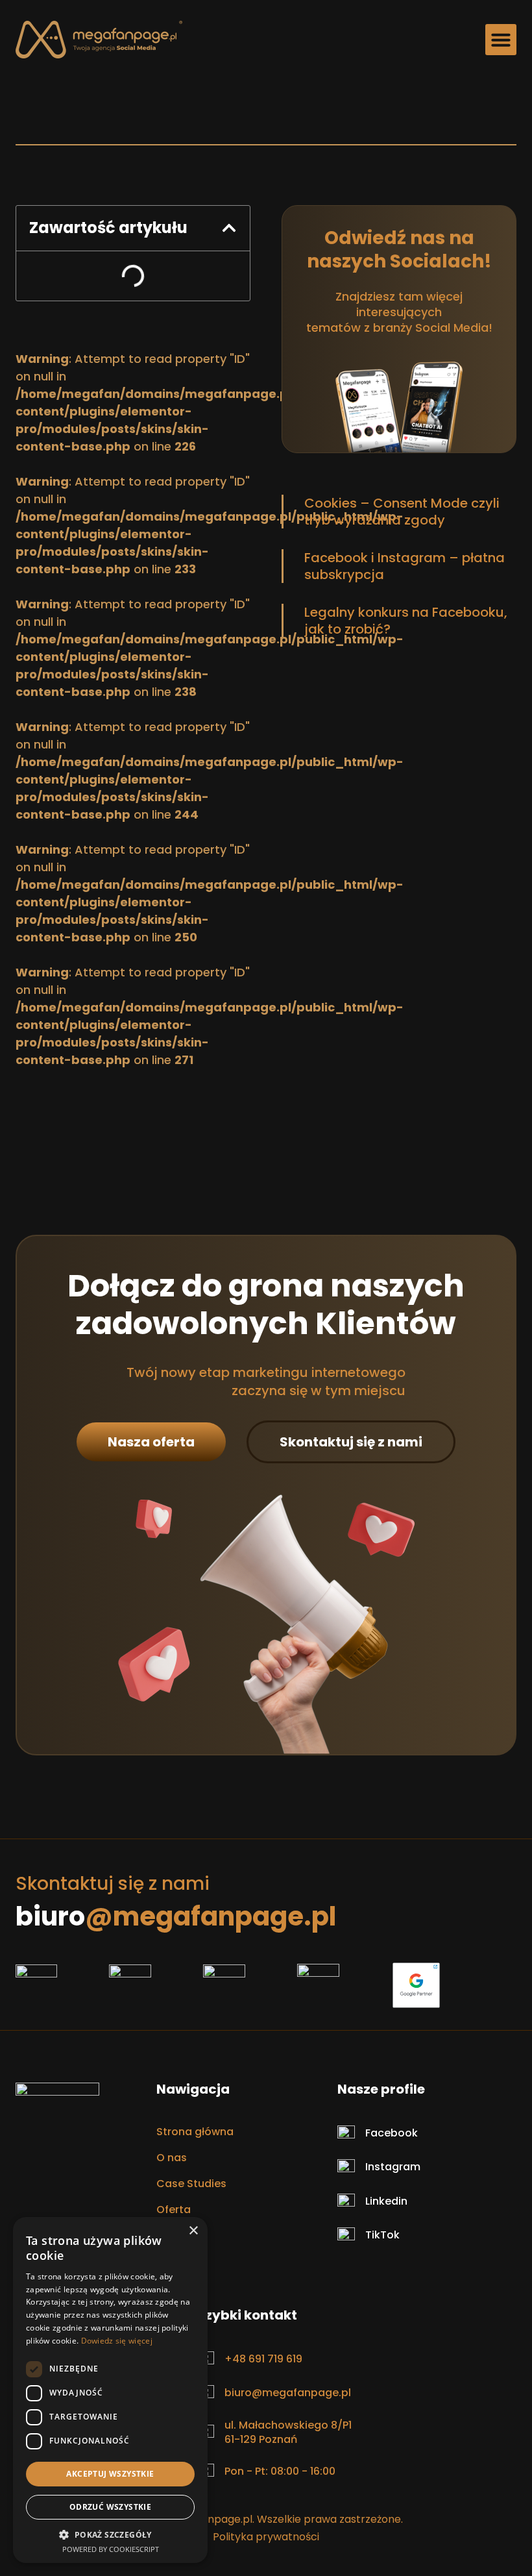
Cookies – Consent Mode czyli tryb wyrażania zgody (402, 512)
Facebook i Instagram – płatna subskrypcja (405, 566)
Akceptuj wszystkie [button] (110, 2474)
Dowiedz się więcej (117, 2341)
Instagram (393, 2167)
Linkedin (386, 2201)
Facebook (392, 2133)
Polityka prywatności (266, 2537)
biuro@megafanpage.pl (288, 2393)
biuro (176, 1916)
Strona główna (195, 2132)
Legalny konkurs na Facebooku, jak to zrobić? (406, 621)
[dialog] (110, 2390)
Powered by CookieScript (111, 2549)
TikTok (382, 2235)
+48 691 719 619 (263, 2359)
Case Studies (191, 2184)
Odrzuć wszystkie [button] (110, 2507)
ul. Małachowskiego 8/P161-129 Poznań (288, 2432)
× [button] (193, 2231)
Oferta (174, 2210)
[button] (501, 40)
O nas (172, 2158)
